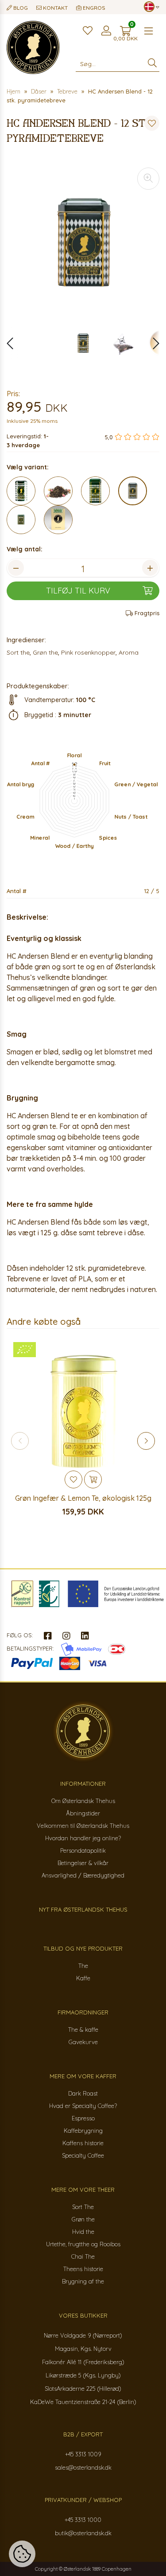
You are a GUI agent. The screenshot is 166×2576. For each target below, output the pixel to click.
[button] (152, 343)
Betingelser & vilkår (83, 1863)
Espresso (83, 2118)
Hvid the (83, 2232)
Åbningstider (83, 1813)
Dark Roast (83, 2093)
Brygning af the (83, 2281)
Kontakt (55, 8)
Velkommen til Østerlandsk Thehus (83, 1826)
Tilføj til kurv (78, 591)
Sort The (83, 2207)
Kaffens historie (83, 2143)
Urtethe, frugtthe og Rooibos (83, 2244)
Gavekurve (83, 2042)
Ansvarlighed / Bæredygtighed (83, 1875)
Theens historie (83, 2269)
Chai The (83, 2256)
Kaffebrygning (83, 2131)
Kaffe (83, 1978)
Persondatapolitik (83, 1850)
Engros (93, 8)
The (83, 1966)
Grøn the (83, 2219)
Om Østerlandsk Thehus (83, 1801)
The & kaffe (83, 2030)
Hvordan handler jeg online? (83, 1838)
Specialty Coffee (83, 2155)
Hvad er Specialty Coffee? (83, 2106)
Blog (20, 8)
